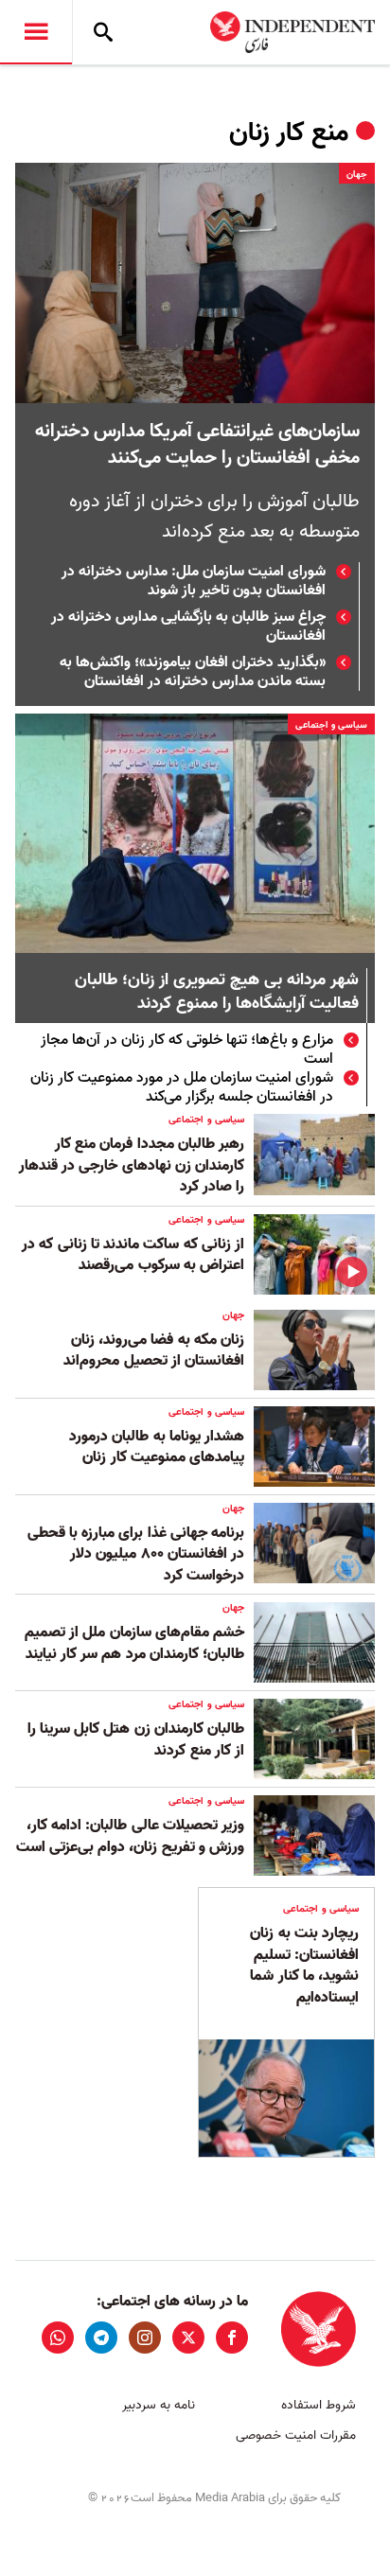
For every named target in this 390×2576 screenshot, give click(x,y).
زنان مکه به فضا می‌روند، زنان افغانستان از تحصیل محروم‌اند (154, 1350)
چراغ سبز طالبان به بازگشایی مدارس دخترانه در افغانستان (188, 626)
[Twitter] (188, 2338)
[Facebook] (232, 2338)
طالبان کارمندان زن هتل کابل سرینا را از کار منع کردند (136, 1739)
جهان (357, 174)
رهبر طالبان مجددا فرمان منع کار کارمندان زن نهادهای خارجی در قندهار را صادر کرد (132, 1165)
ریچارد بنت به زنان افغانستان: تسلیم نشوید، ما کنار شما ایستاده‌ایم (304, 1965)
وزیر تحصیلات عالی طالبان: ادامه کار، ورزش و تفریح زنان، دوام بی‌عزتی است (130, 1836)
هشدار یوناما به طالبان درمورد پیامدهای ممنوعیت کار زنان (157, 1447)
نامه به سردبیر (159, 2405)
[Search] (103, 32)
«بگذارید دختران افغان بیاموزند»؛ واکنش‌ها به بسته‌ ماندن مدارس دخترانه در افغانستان (193, 672)
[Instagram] (145, 2338)
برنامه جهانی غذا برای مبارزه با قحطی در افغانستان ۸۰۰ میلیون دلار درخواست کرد (136, 1554)
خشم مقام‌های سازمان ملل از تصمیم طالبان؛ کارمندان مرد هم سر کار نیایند (134, 1643)
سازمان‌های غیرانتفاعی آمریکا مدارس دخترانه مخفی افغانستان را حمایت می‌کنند (197, 445)
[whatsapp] (58, 2338)
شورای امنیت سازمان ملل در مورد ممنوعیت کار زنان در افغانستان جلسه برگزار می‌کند (182, 1087)
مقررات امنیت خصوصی (296, 2435)
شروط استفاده (319, 2405)
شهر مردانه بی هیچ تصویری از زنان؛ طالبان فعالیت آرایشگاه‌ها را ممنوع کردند (217, 993)
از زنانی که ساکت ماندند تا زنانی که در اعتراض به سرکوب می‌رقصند (133, 1255)
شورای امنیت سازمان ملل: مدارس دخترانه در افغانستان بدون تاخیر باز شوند (194, 581)
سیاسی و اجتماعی (331, 725)
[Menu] (36, 32)
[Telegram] (101, 2338)
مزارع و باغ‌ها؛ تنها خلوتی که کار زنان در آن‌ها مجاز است (187, 1050)
